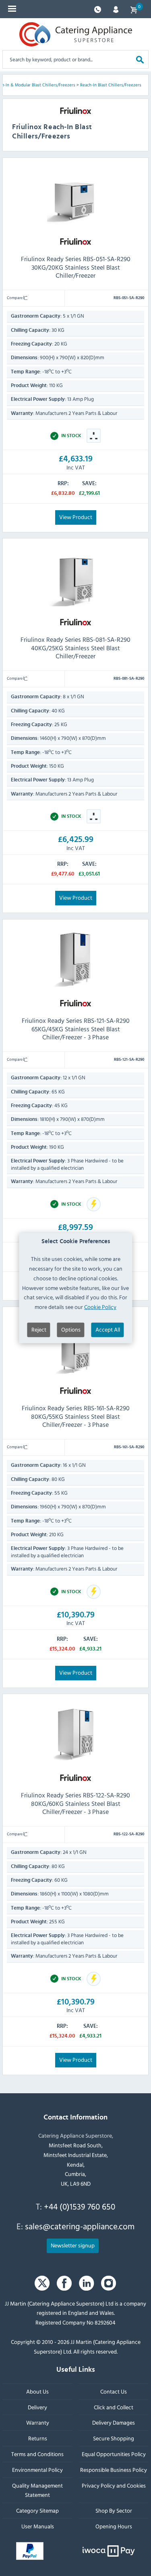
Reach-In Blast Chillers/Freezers (111, 85)
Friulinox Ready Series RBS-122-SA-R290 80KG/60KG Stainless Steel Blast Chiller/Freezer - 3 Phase (75, 1803)
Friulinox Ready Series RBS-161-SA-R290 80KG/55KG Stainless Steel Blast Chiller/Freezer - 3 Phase (76, 1416)
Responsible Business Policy (114, 2470)
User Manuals (38, 2526)
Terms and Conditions (37, 2454)
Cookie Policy (100, 1307)
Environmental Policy (37, 2470)
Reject (39, 1329)
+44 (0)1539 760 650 (80, 2206)
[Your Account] (116, 9)
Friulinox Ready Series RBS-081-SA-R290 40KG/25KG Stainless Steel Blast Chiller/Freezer (75, 648)
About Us (37, 2391)
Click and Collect (114, 2407)
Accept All (108, 1329)
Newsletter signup (73, 2245)
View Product (76, 516)
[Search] (140, 59)
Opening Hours (114, 2526)
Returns (38, 2438)
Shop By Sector (114, 2510)
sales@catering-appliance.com (80, 2226)
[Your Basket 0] (134, 9)
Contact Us (114, 2391)
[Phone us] (98, 9)
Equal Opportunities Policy (114, 2454)
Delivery (37, 2407)
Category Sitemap (37, 2510)
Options (71, 1329)
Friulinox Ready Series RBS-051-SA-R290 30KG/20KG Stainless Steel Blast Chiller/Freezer (76, 267)
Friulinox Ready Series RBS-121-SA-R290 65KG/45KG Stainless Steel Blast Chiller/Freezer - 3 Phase (76, 1028)
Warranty (38, 2423)
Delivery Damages (114, 2423)
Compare (15, 297)
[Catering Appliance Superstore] (76, 34)
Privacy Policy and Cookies (114, 2485)
